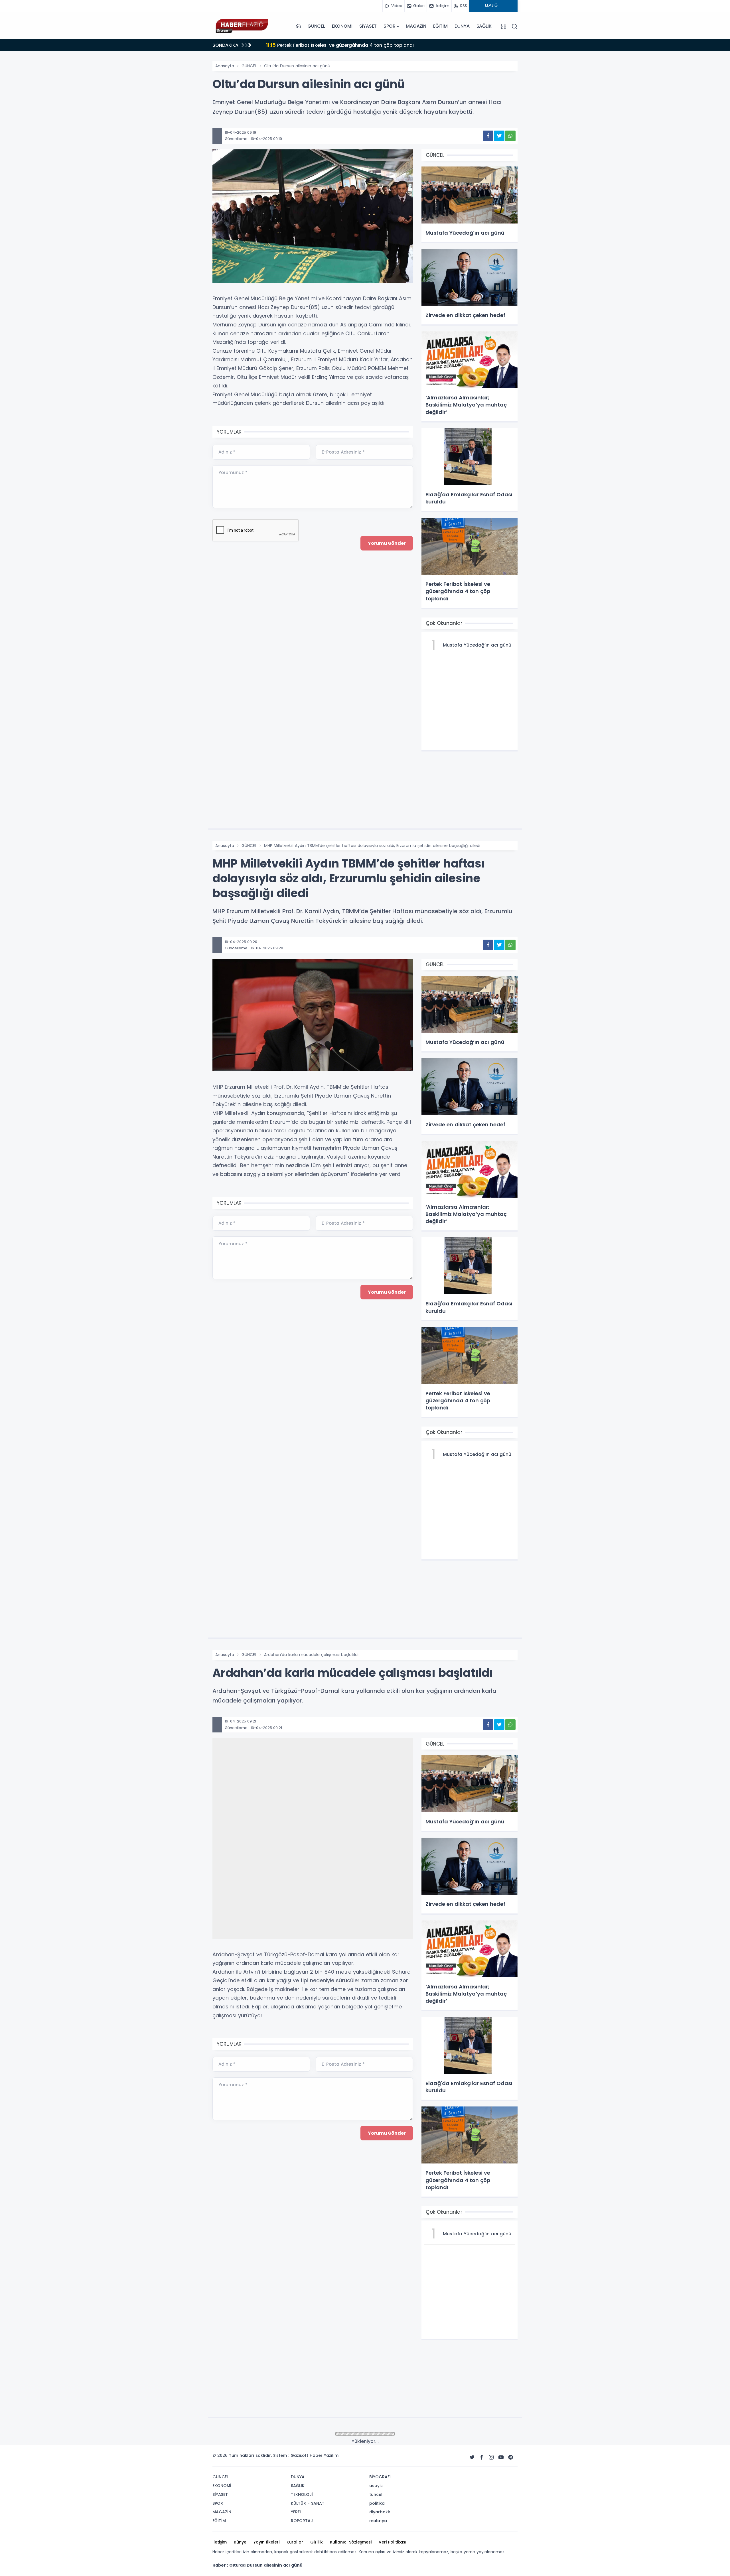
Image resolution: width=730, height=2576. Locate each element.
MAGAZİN (416, 26)
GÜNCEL (316, 26)
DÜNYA (462, 26)
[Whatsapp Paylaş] (510, 136)
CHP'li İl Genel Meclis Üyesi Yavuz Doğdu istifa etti (331, 45)
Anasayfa (225, 66)
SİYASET (368, 26)
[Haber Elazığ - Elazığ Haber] (241, 26)
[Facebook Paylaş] (488, 136)
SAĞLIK (484, 26)
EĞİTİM (440, 26)
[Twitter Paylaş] (499, 136)
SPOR (389, 26)
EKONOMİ (342, 26)
